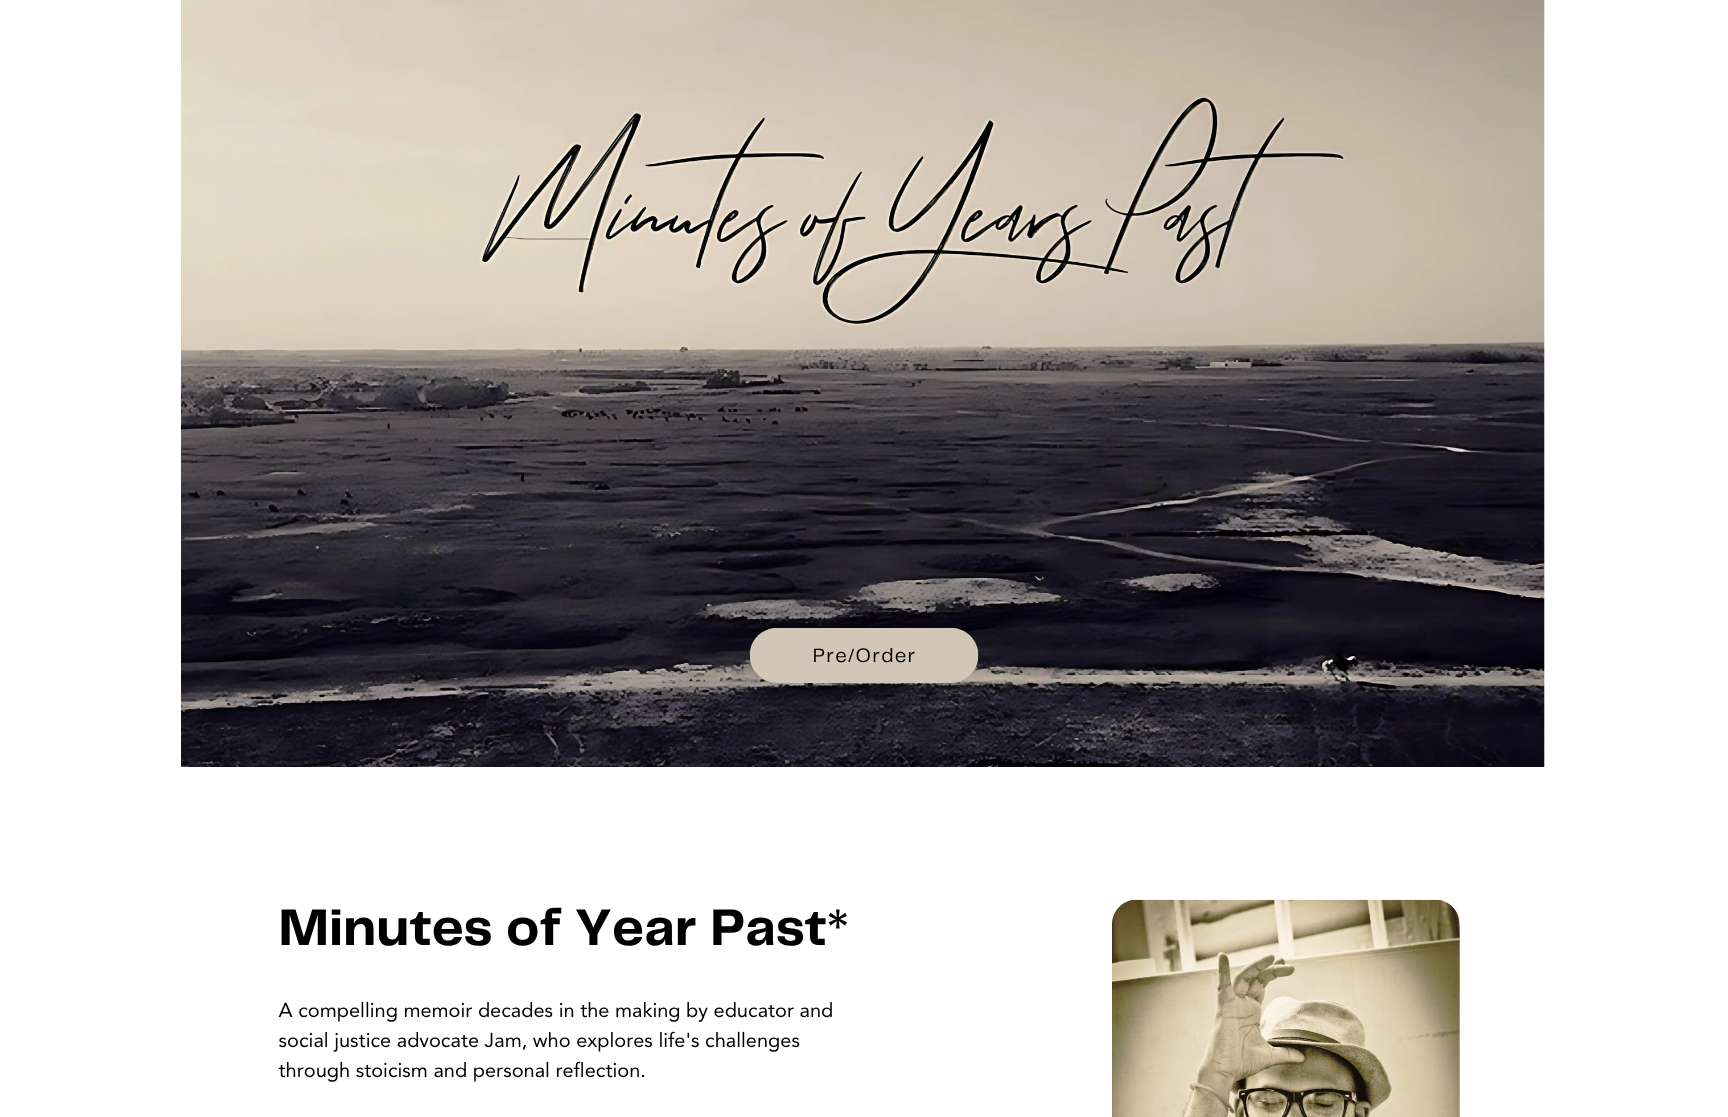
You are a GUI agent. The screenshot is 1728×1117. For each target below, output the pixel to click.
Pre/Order (864, 656)
